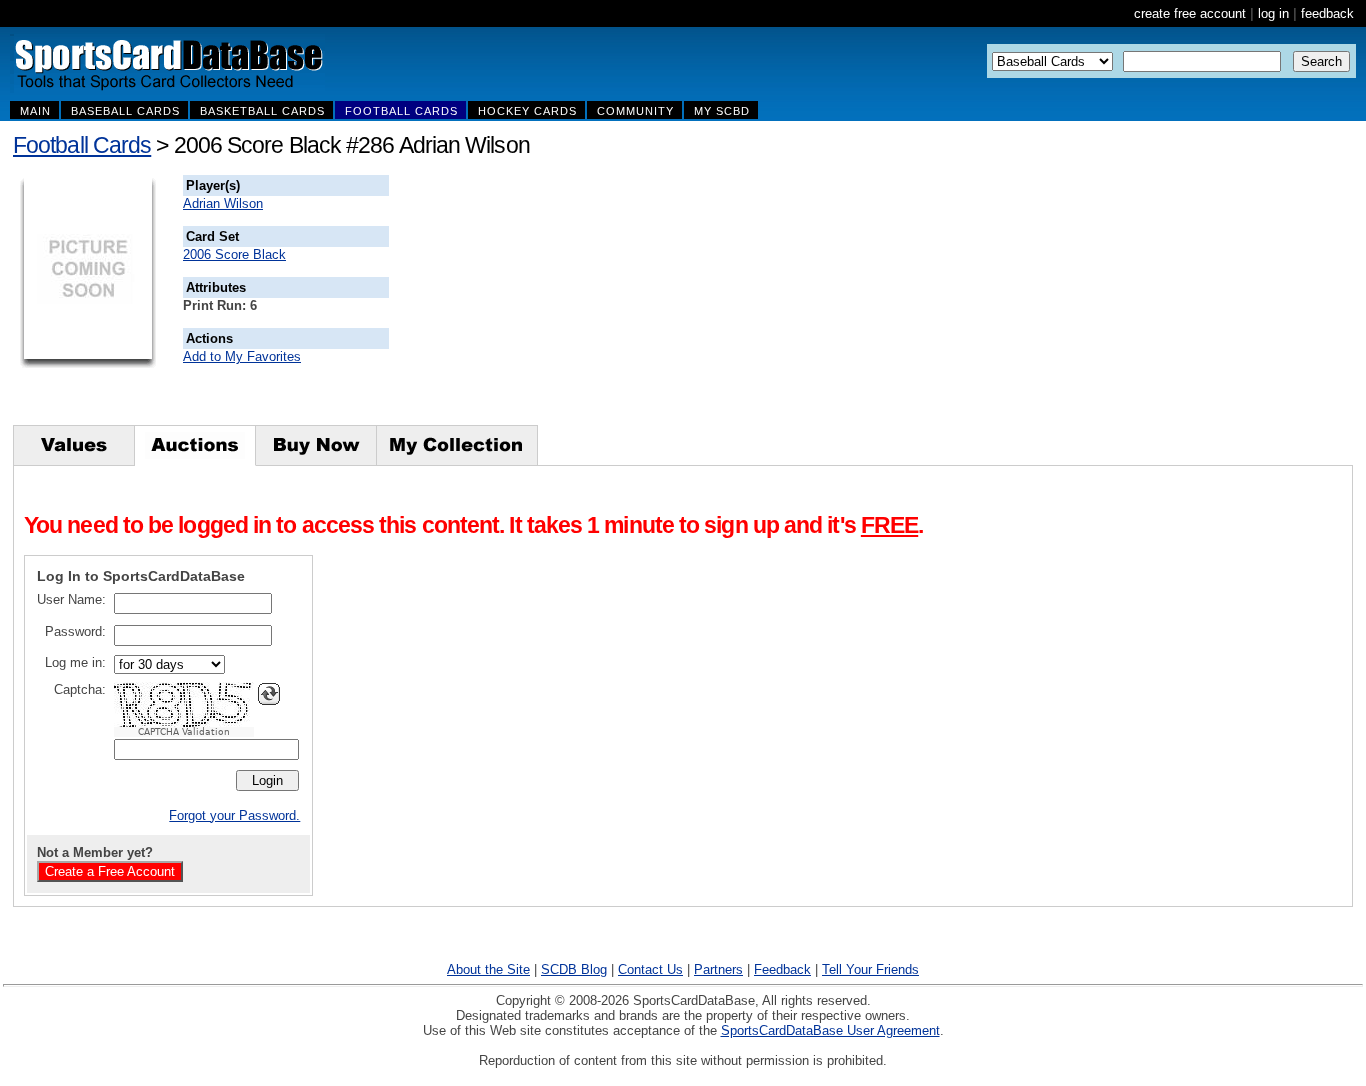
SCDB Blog (574, 969)
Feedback (782, 969)
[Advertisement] (751, 300)
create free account (1190, 13)
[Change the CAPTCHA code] (269, 694)
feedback (1327, 13)
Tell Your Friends (870, 969)
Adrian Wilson (223, 203)
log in (1273, 13)
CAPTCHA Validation (184, 732)
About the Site (488, 969)
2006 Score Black (234, 254)
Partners (718, 969)
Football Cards (82, 145)
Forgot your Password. (234, 815)
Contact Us (650, 969)
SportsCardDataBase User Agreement (830, 1030)
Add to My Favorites (242, 356)
